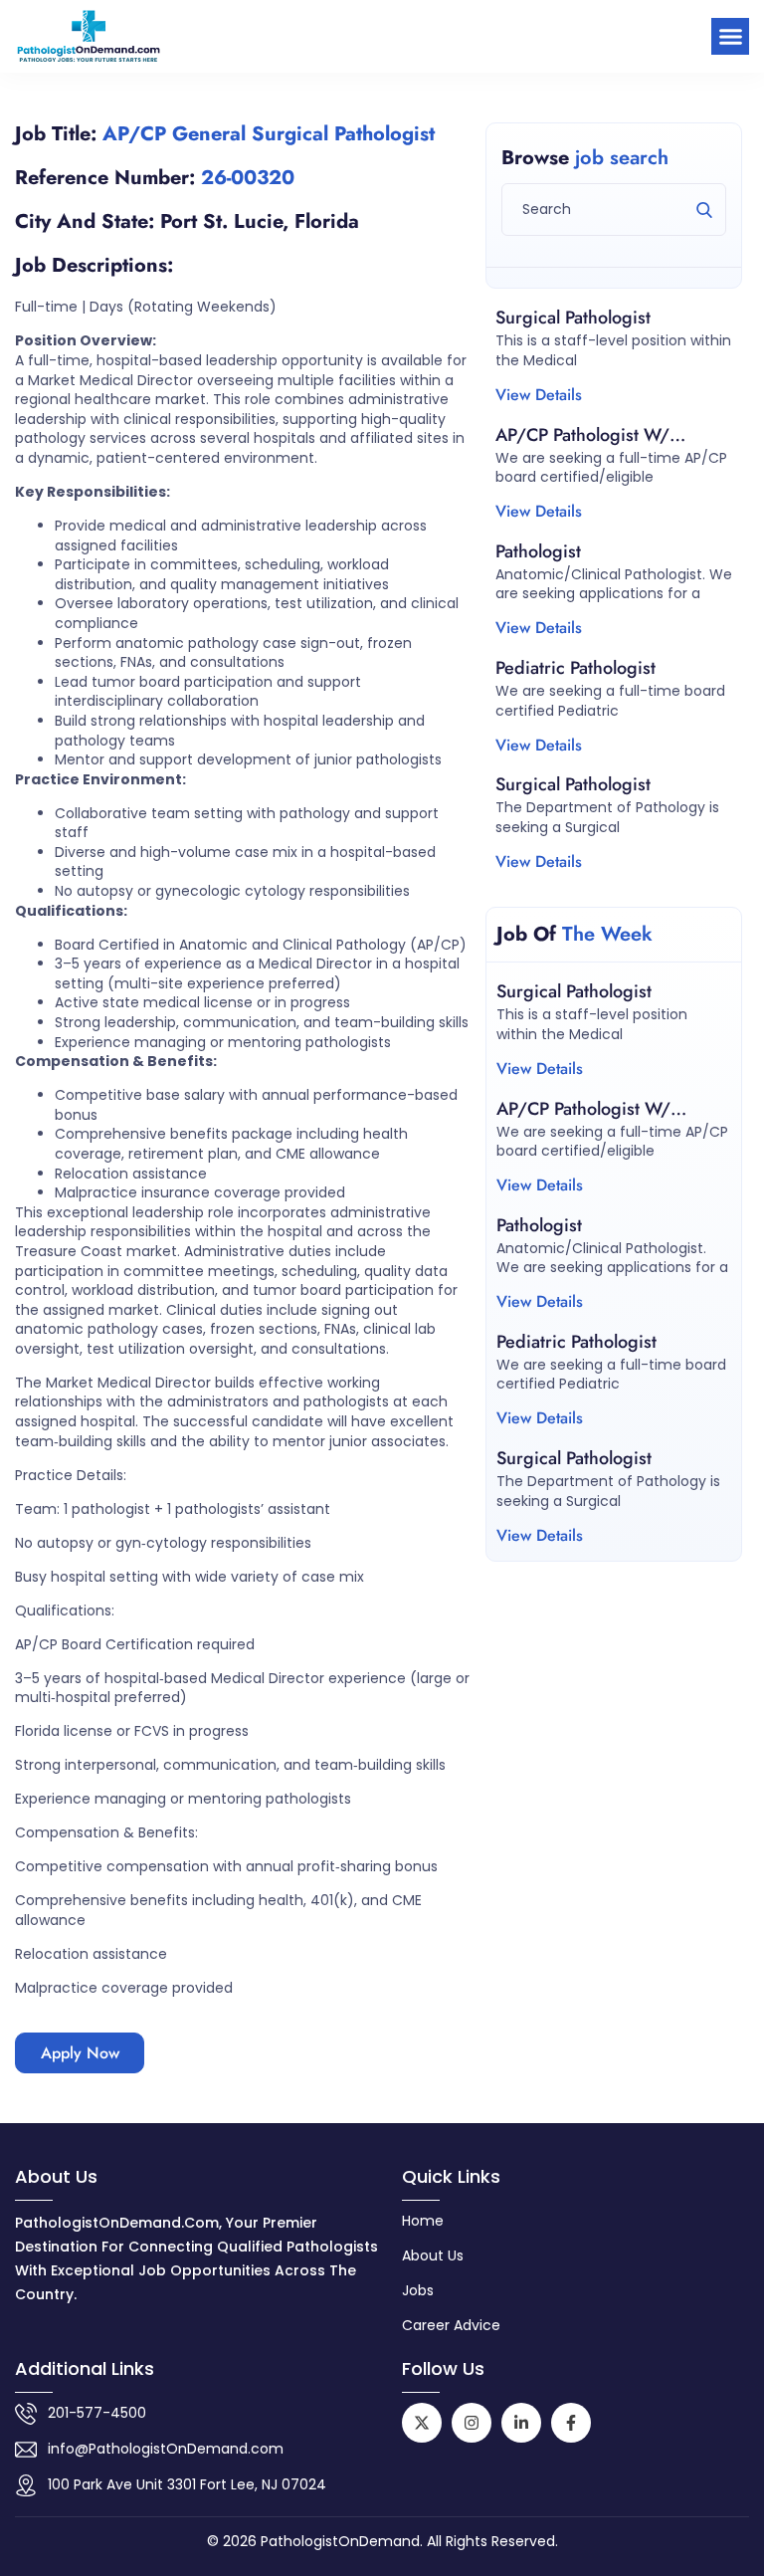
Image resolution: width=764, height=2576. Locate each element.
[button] (730, 37)
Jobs (418, 2290)
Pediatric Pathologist (575, 668)
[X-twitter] (422, 2423)
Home (423, 2221)
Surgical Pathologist (573, 318)
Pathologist (538, 551)
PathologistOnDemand (340, 2541)
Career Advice (451, 2325)
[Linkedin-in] (521, 2423)
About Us (433, 2255)
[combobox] (614, 210)
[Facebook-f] (571, 2423)
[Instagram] (472, 2423)
